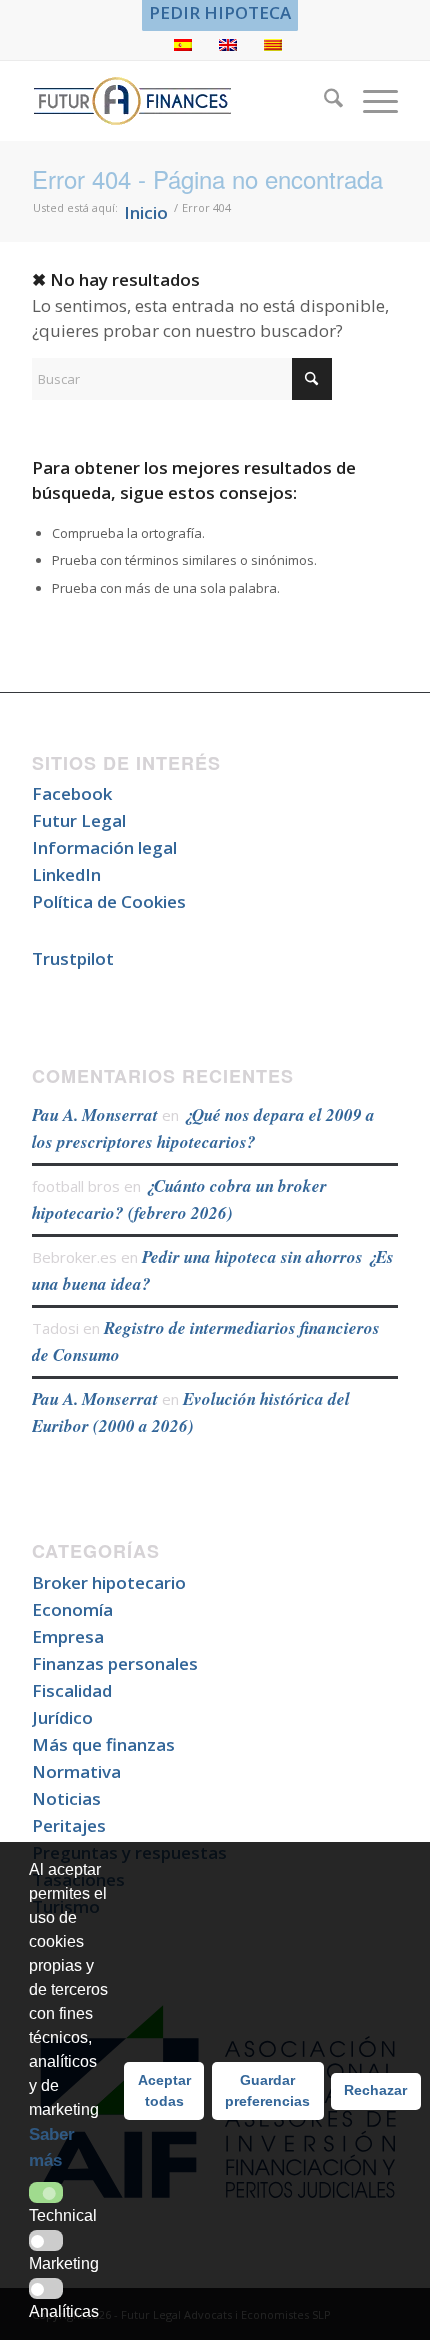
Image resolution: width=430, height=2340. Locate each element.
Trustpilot (73, 958)
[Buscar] (323, 101)
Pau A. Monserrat (95, 1115)
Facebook (72, 793)
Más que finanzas (103, 1744)
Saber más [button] (52, 2147)
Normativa (76, 1771)
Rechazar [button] (375, 2090)
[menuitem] (220, 13)
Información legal (104, 847)
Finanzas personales (115, 1663)
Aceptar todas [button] (164, 2091)
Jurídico (62, 1717)
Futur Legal (79, 820)
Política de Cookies (109, 901)
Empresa (68, 1636)
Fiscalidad (72, 1690)
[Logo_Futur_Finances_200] (178, 101)
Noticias (66, 1798)
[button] (46, 2192)
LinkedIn (66, 874)
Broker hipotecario (109, 1582)
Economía (72, 1609)
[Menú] (370, 101)
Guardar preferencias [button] (267, 2091)
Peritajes (69, 1825)
